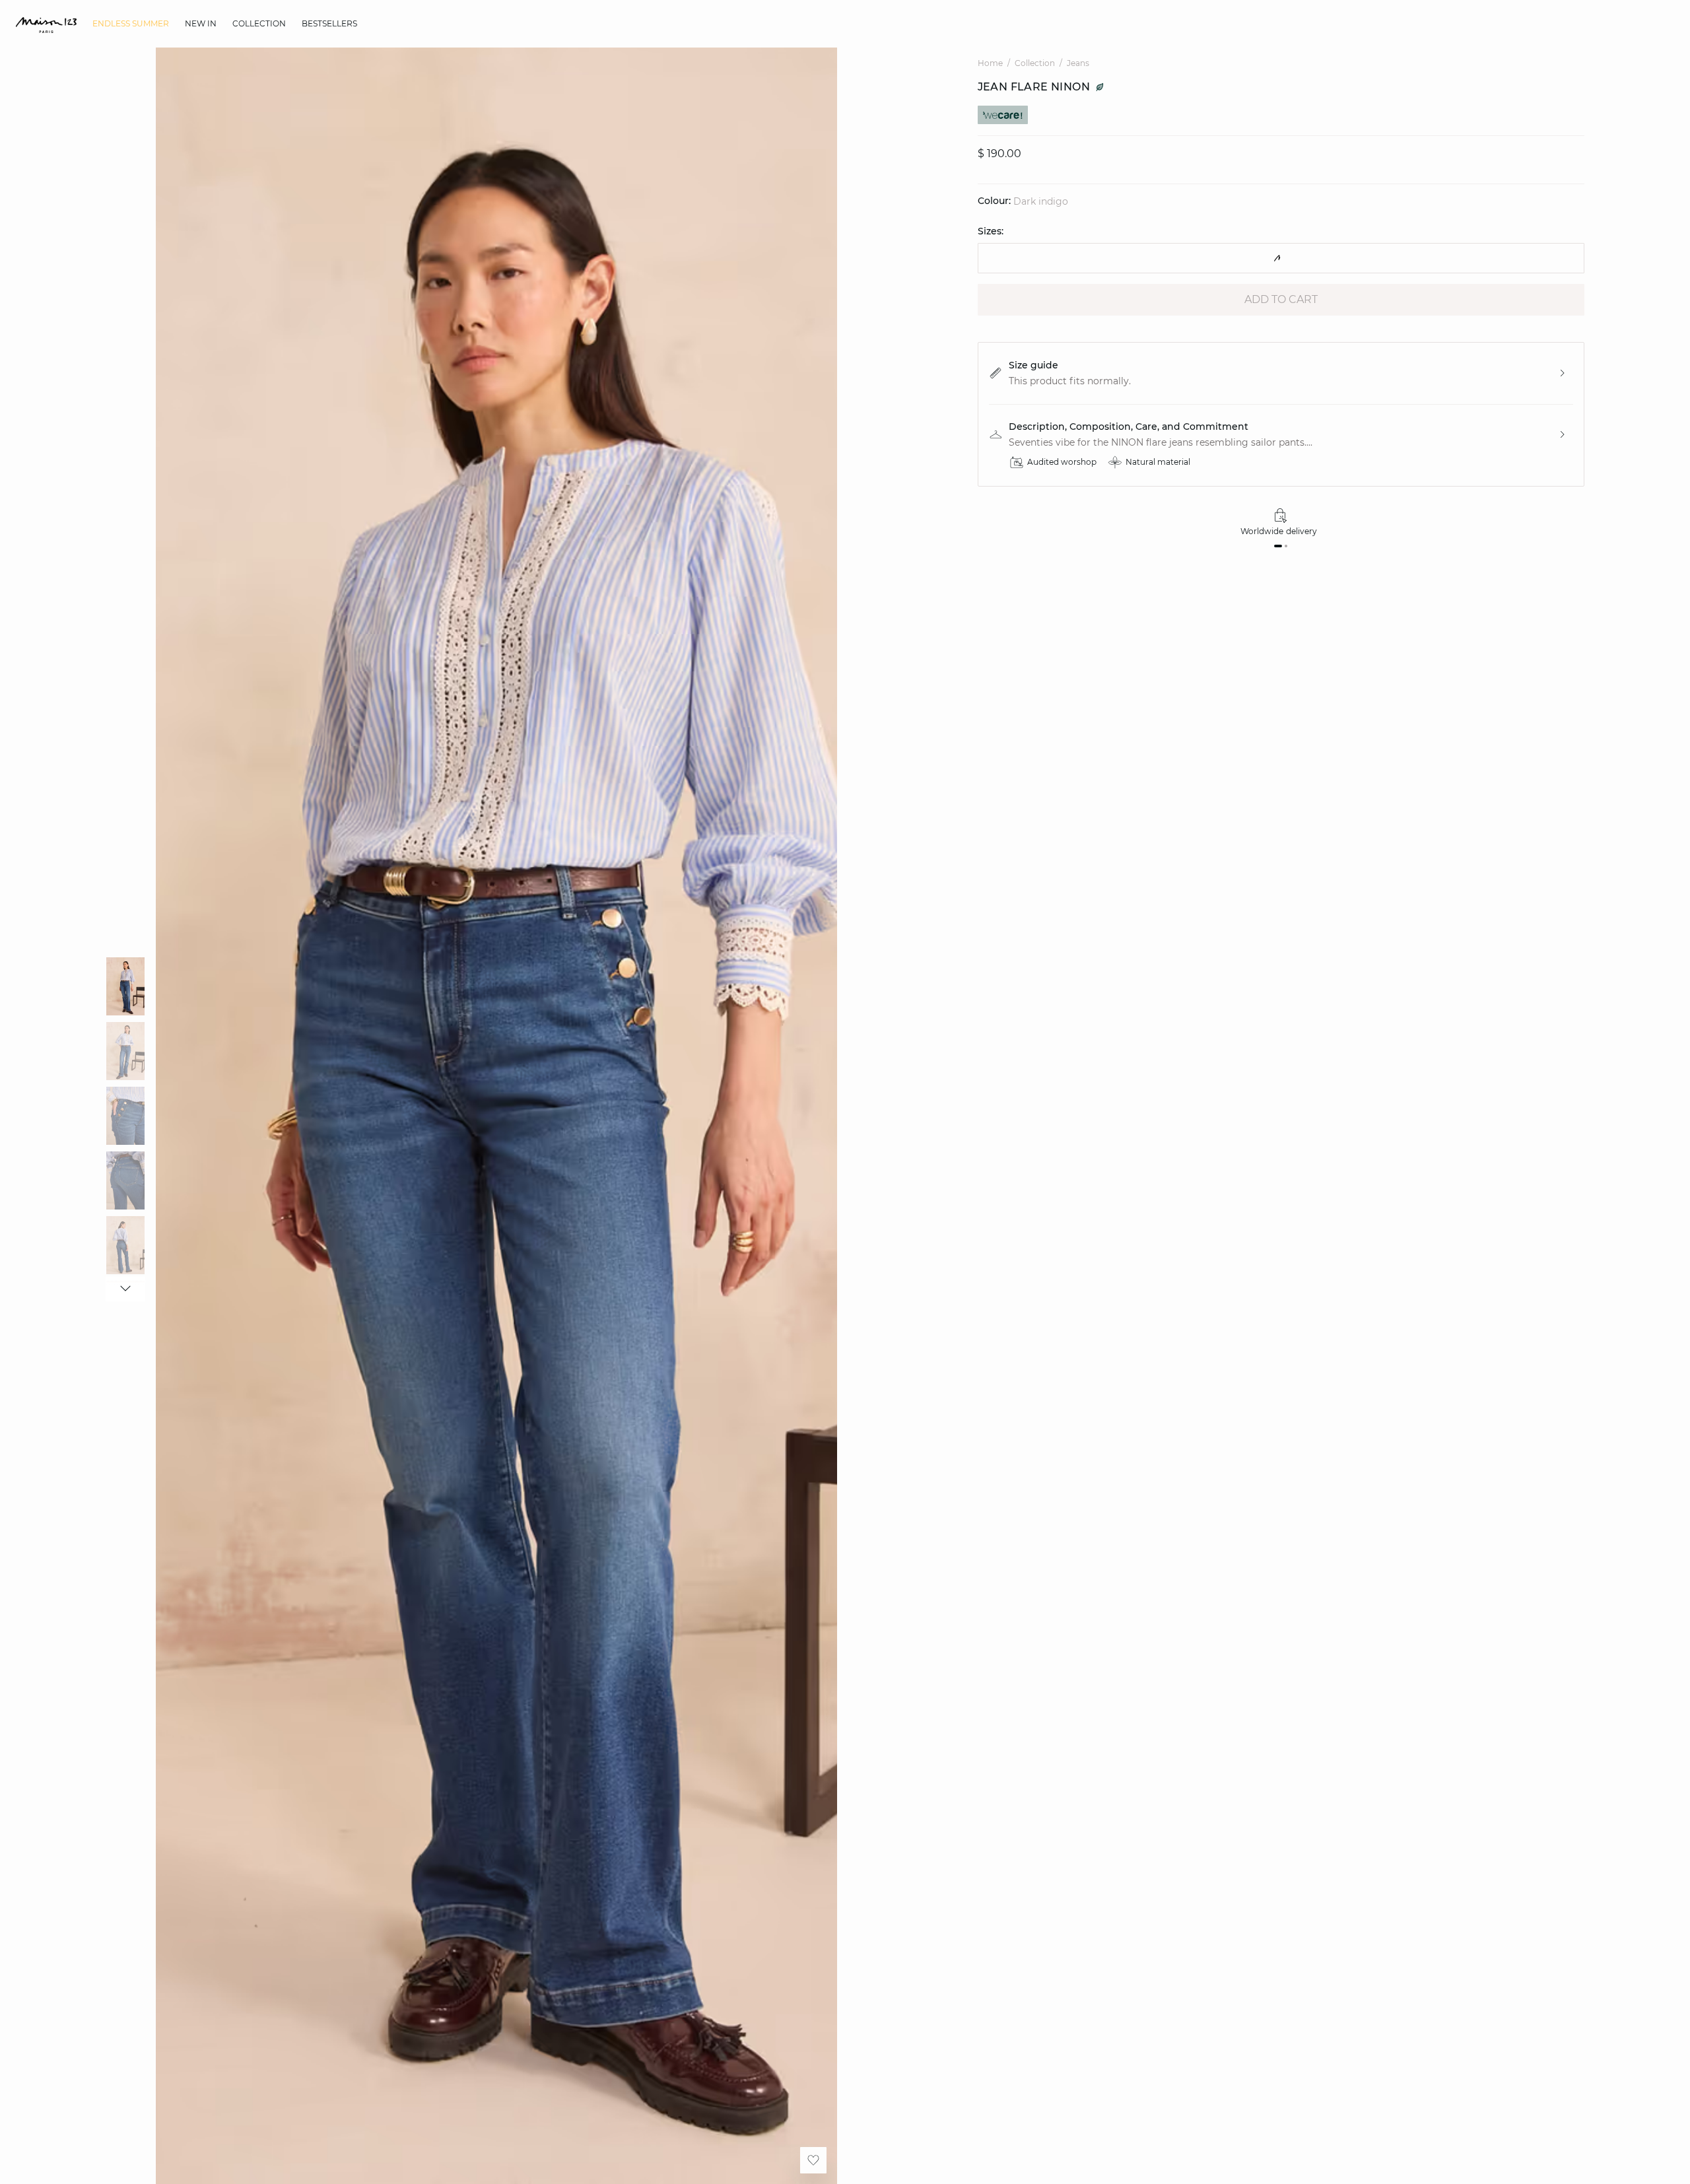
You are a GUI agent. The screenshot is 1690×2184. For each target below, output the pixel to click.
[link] (131, 24)
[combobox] (1281, 258)
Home (990, 63)
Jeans (1078, 63)
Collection (1035, 63)
